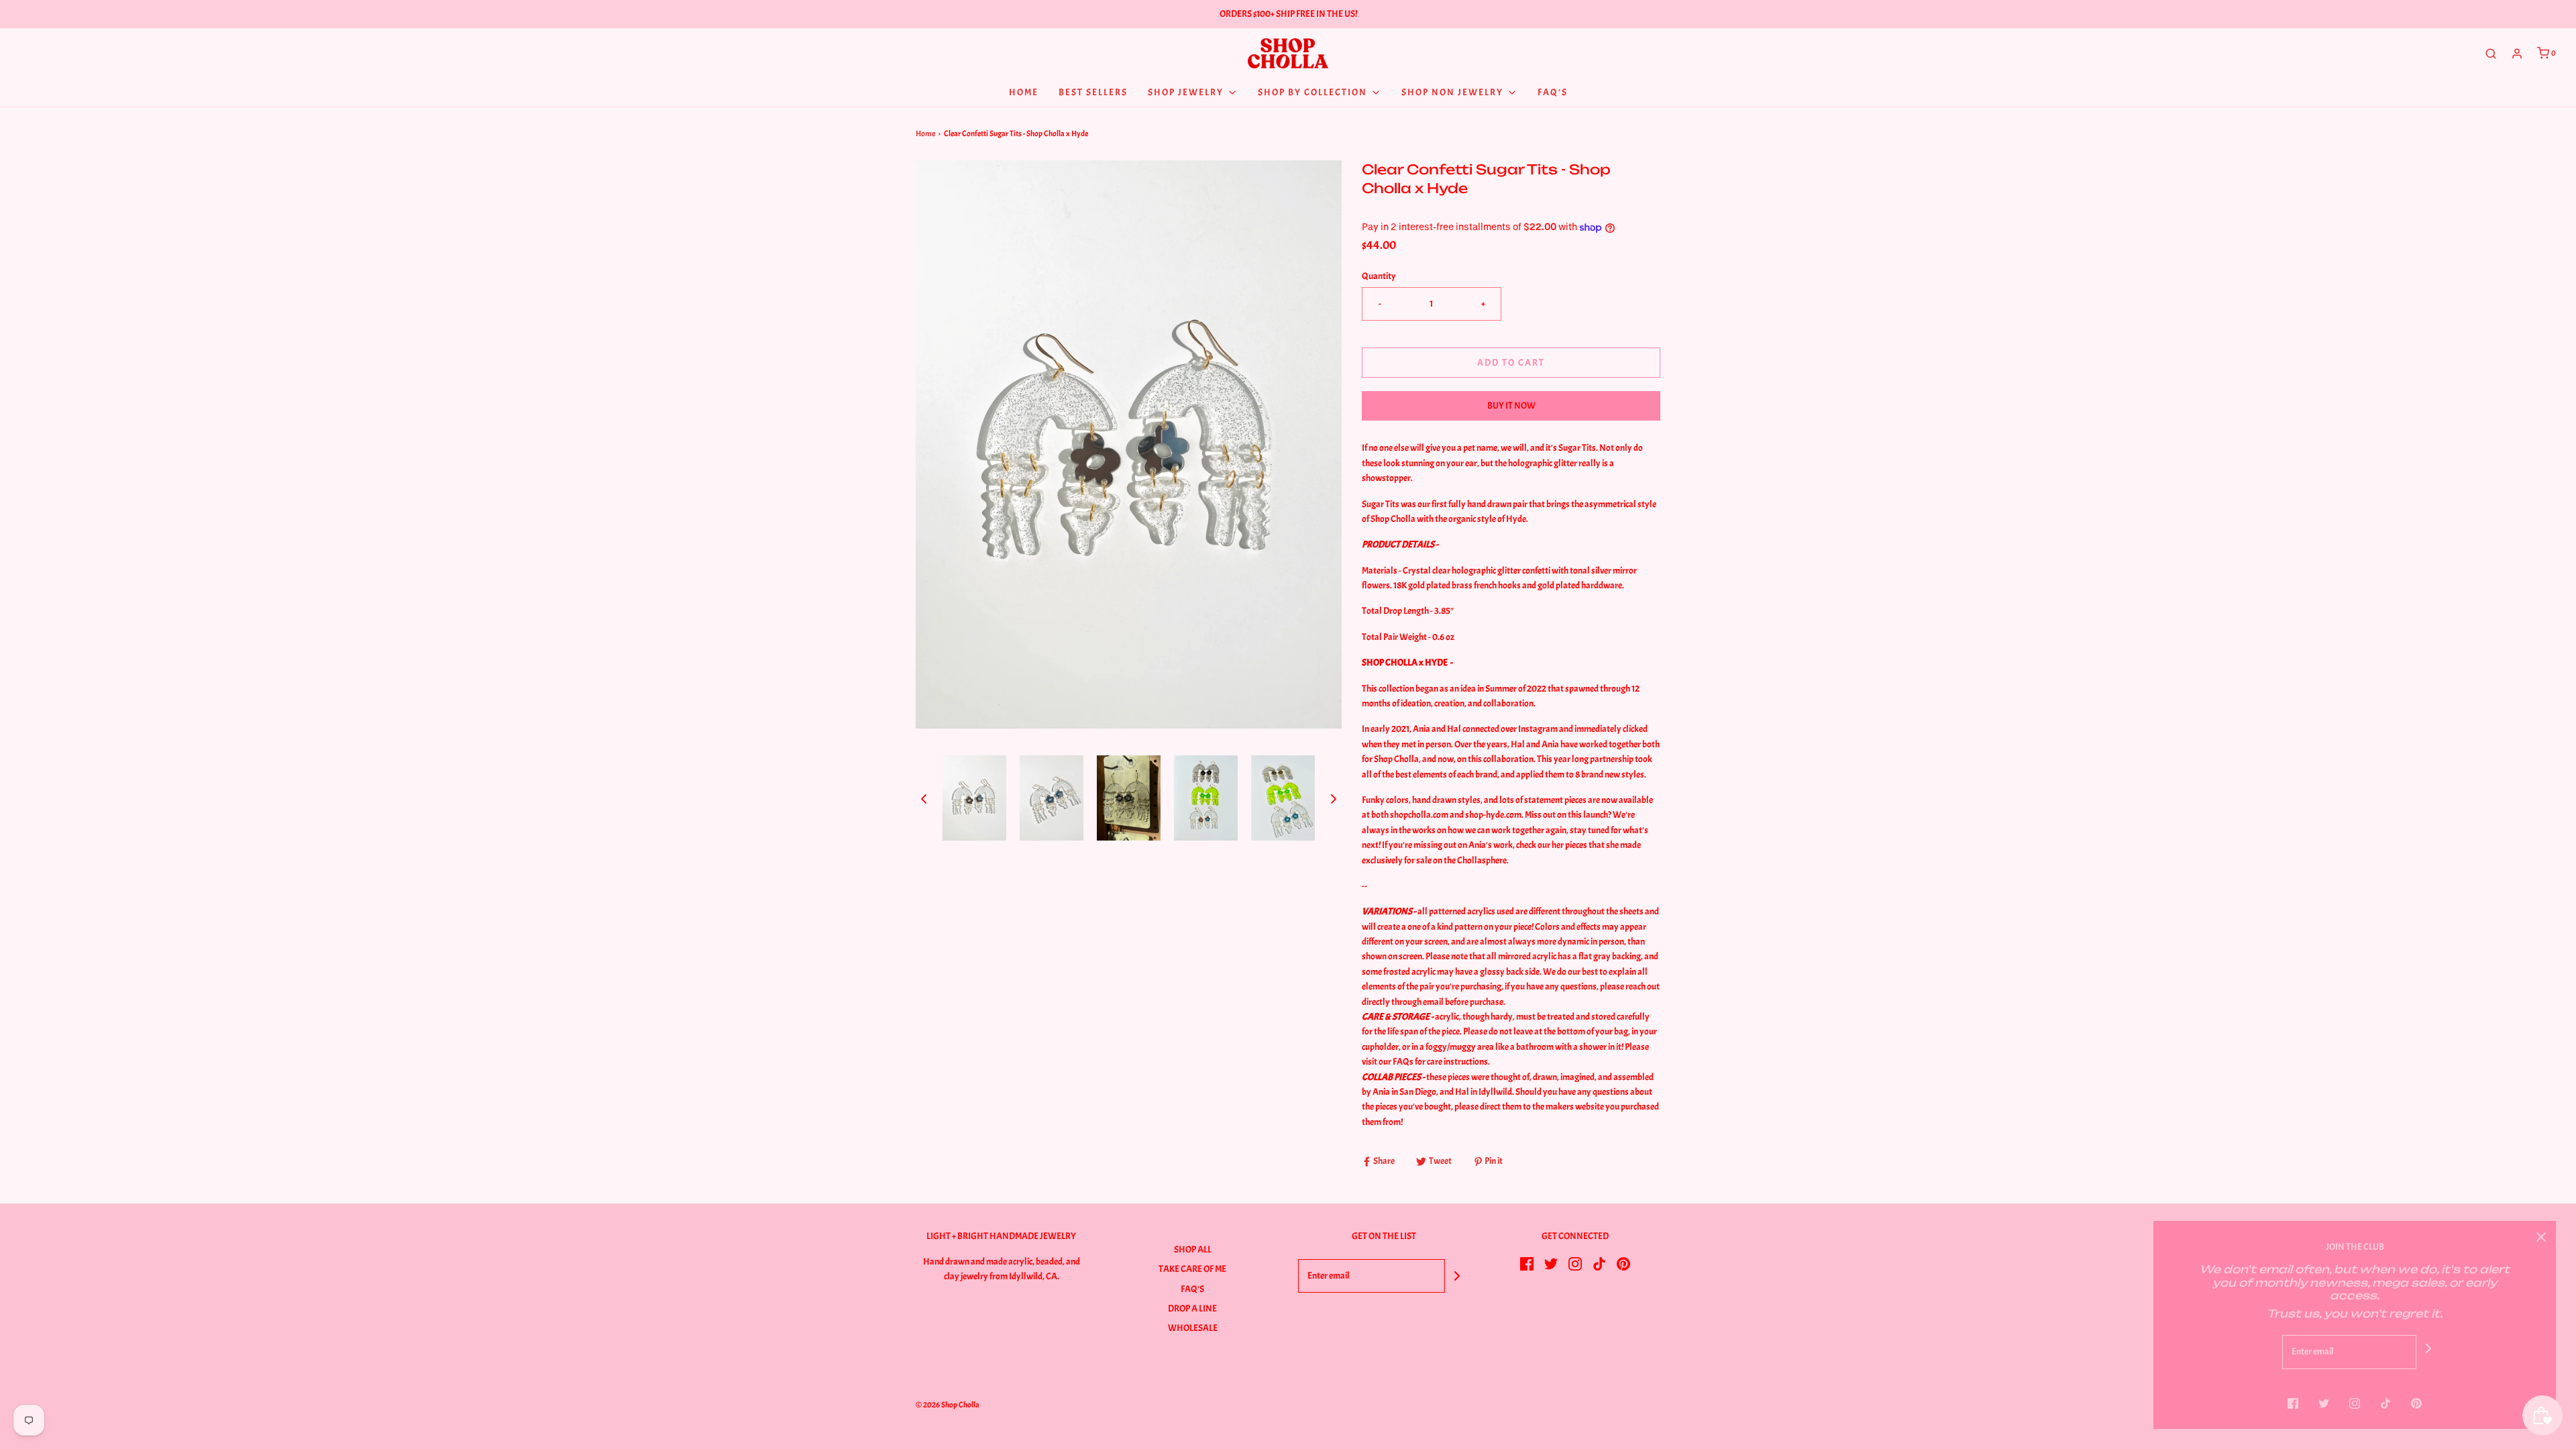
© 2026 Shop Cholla (948, 1405)
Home (925, 133)
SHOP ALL (1193, 1249)
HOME (1024, 92)
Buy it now (1511, 406)
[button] (924, 798)
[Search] (2491, 54)
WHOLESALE (1193, 1328)
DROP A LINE (1192, 1308)
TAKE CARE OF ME (1192, 1269)
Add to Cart (1511, 363)
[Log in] (2517, 54)
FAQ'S (1192, 1289)
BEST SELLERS (1093, 92)
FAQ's (1553, 92)
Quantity (1379, 276)
